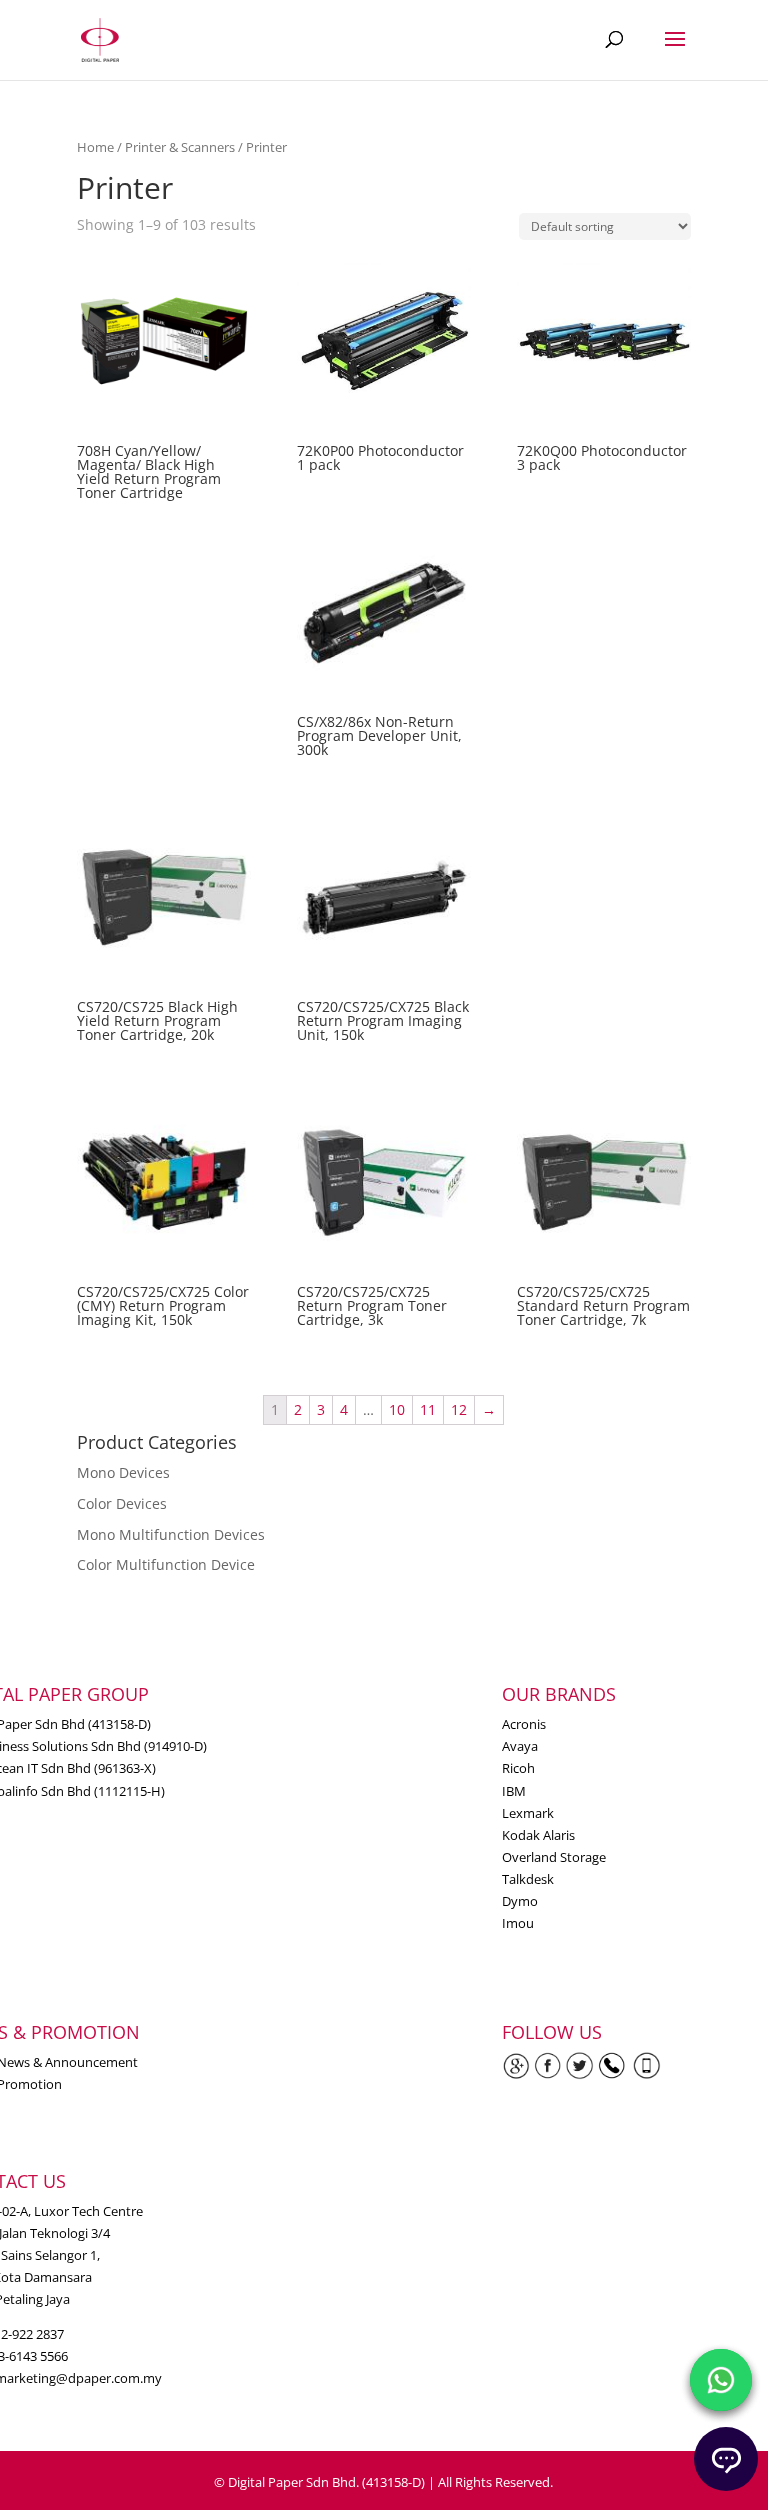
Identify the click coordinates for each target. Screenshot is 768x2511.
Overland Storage (554, 1857)
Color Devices (122, 1503)
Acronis (524, 1724)
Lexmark (528, 1813)
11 (428, 1409)
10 (397, 1409)
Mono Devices (123, 1472)
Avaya (520, 1746)
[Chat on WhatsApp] (721, 2380)
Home (95, 147)
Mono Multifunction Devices (171, 1534)
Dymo (520, 1901)
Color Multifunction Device (166, 1564)
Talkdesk (528, 1879)
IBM (514, 1791)
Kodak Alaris (538, 1835)
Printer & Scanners (180, 147)
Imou (518, 1923)
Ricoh (518, 1768)
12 (459, 1409)
